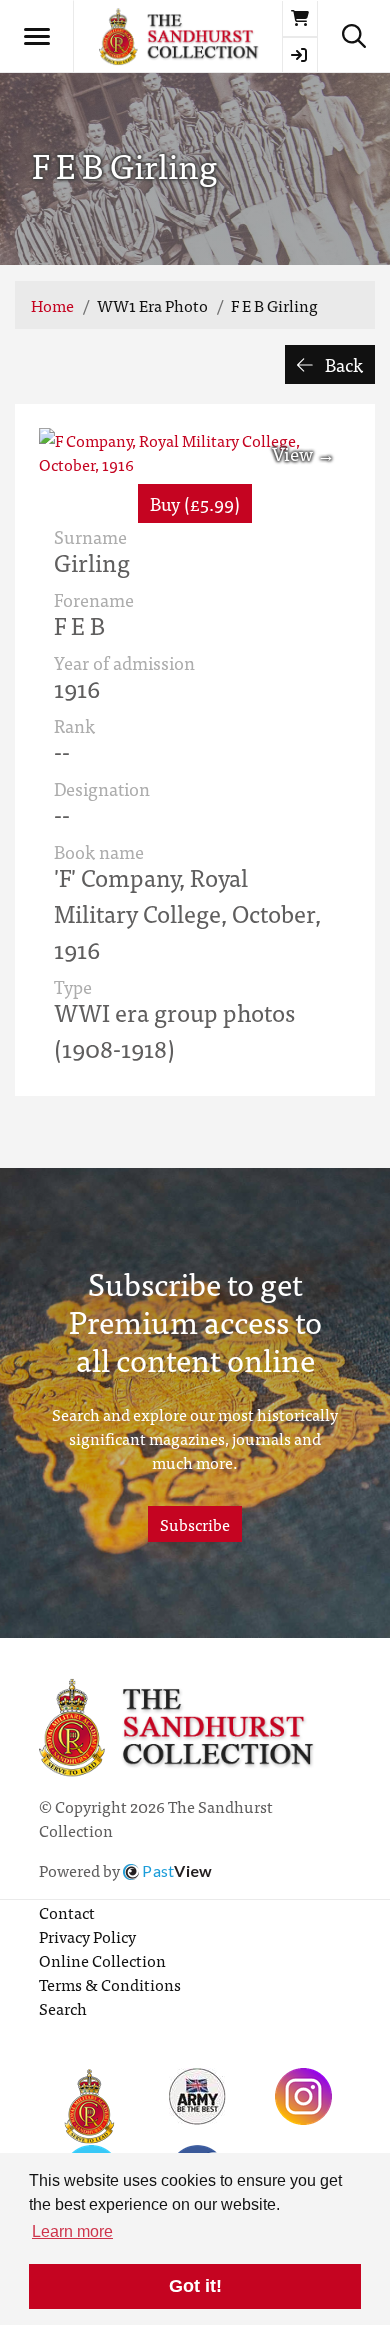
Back (342, 364)
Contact (67, 1912)
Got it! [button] (195, 2286)
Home (52, 305)
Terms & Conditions (110, 1984)
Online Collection (102, 1960)
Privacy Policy (87, 1936)
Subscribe (195, 1524)
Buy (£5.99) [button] (195, 503)
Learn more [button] (72, 2231)
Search (63, 2008)
